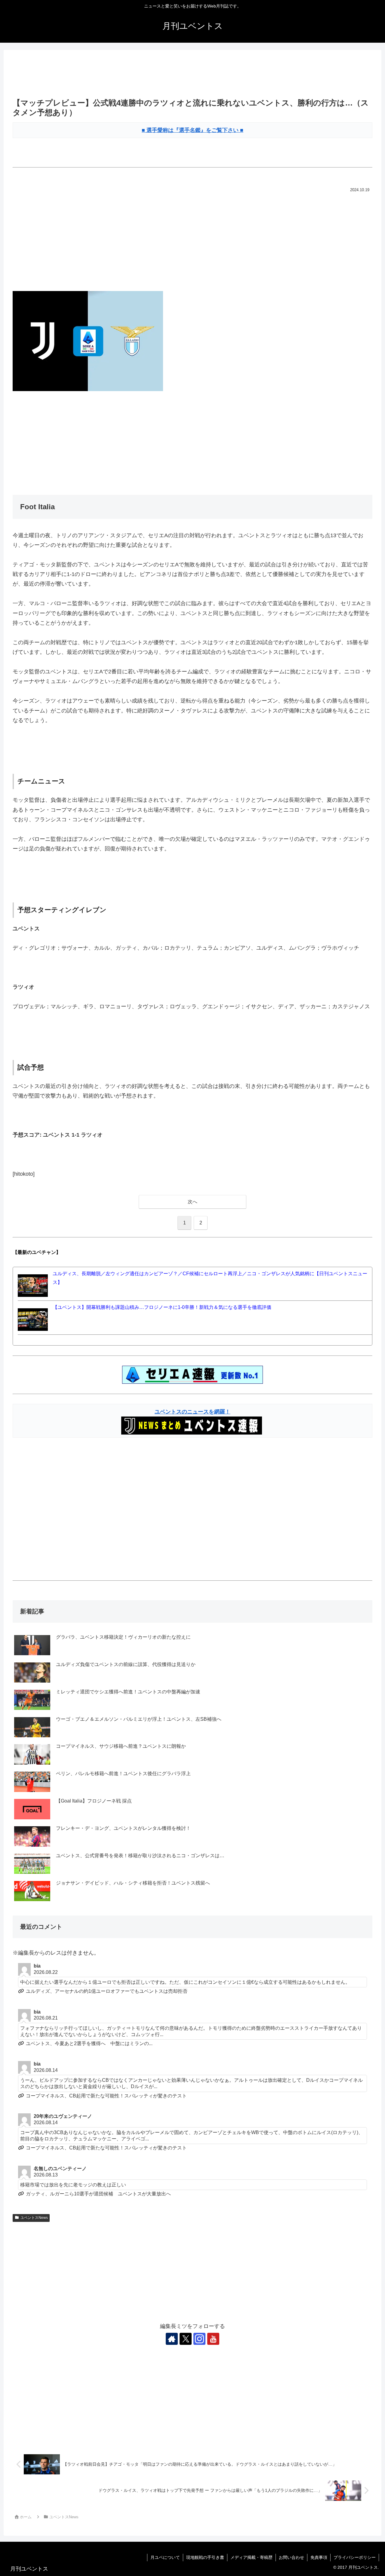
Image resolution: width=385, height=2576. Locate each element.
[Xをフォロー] (186, 2339)
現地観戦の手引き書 (205, 2557)
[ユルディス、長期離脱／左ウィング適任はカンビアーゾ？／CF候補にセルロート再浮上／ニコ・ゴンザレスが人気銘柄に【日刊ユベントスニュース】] (33, 1285)
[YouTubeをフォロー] (213, 2339)
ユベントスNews (34, 2218)
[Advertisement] (192, 75)
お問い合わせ (291, 2557)
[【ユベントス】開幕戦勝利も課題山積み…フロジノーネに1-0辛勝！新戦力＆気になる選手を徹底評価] (33, 1319)
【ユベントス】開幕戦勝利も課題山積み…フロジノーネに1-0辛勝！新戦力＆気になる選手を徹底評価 (162, 1307)
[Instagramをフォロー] (199, 2339)
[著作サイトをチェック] (172, 2339)
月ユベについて (165, 2557)
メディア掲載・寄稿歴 (251, 2557)
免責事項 (319, 2557)
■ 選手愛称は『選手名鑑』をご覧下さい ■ (192, 130)
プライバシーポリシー (355, 2557)
